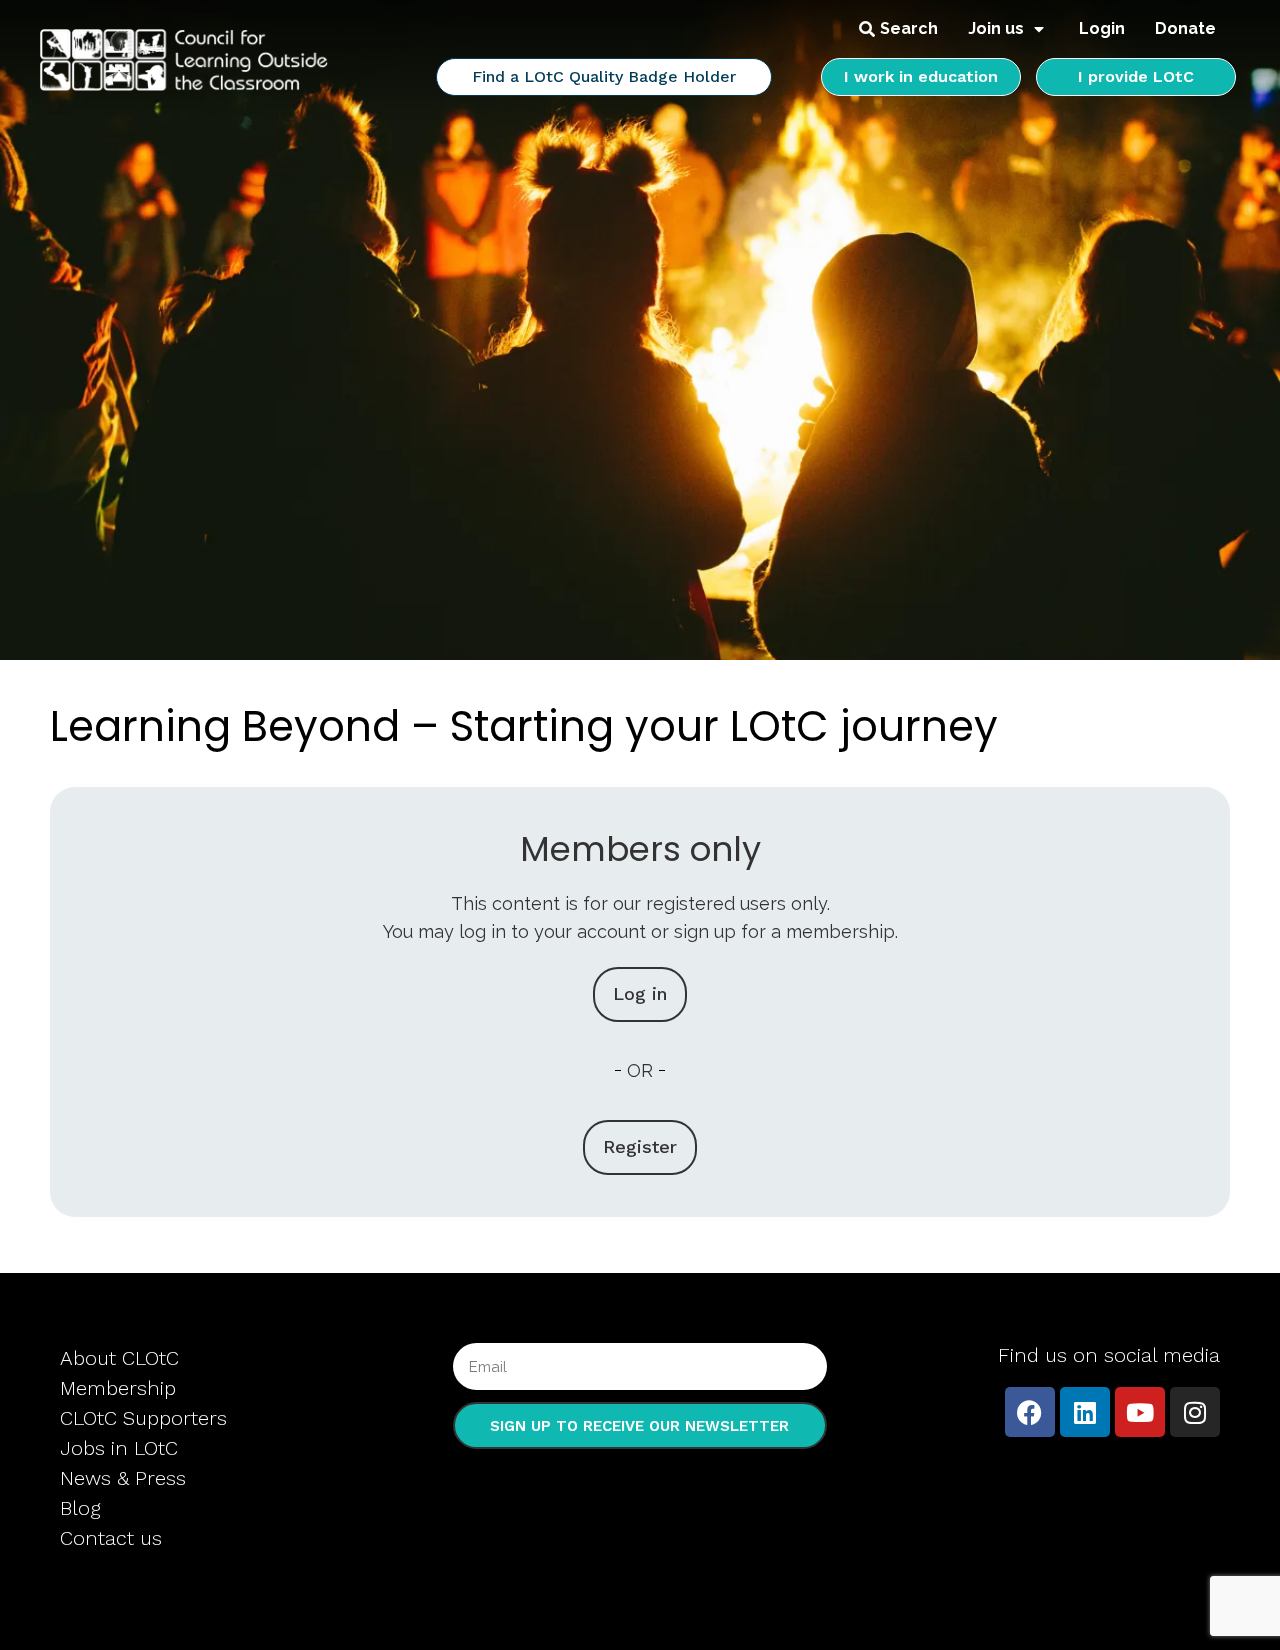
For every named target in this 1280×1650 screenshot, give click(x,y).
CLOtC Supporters (143, 1418)
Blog (80, 1508)
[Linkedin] (1085, 1412)
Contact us (111, 1538)
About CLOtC (119, 1358)
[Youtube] (1140, 1412)
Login (1102, 28)
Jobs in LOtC (119, 1448)
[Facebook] (1030, 1412)
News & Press (123, 1478)
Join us (996, 28)
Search (909, 28)
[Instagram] (1195, 1412)
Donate (1185, 28)
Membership (118, 1388)
